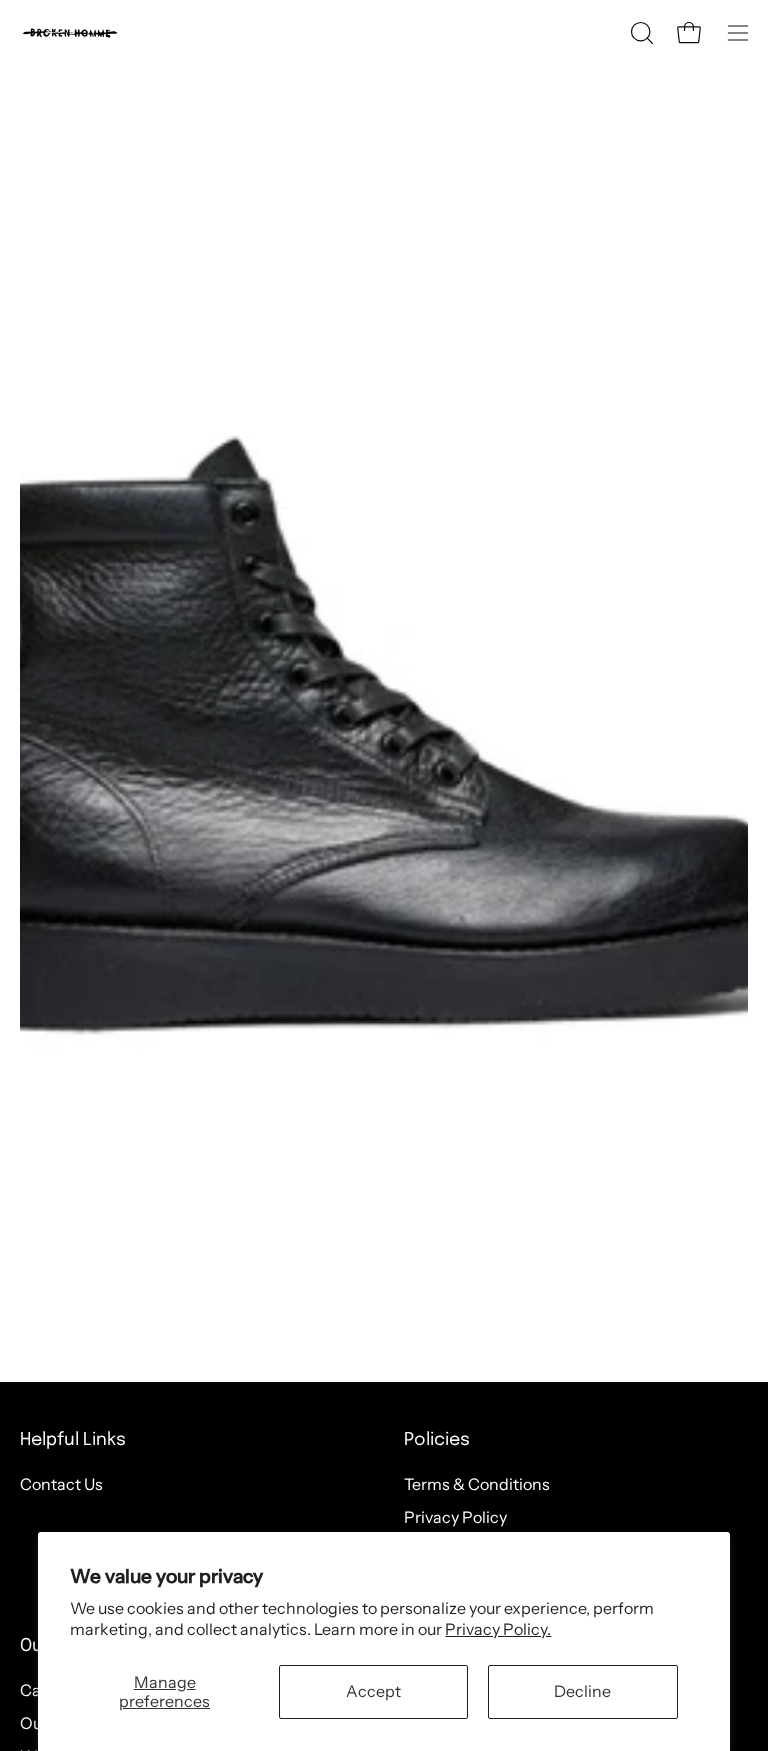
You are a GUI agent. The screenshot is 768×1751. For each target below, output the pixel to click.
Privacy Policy (455, 1517)
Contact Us (61, 1484)
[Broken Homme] (70, 33)
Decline (582, 1691)
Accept (373, 1691)
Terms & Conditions (477, 1484)
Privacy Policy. (498, 1629)
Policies (437, 1440)
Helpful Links (73, 1440)
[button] (640, 33)
